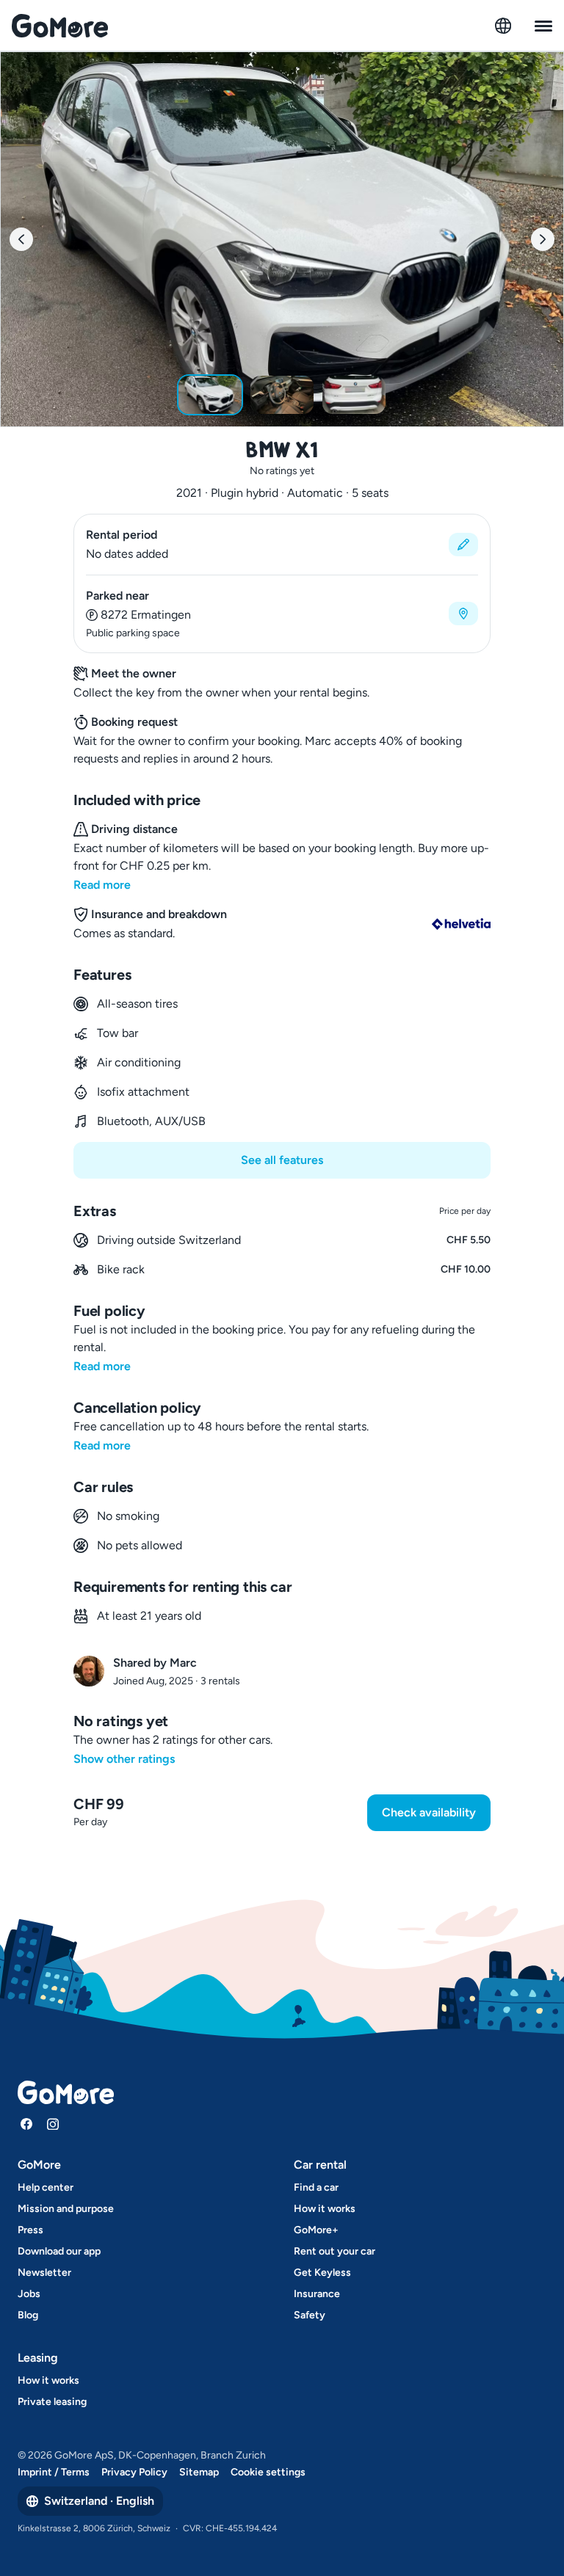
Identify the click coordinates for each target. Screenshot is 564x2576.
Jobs (29, 2294)
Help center (46, 2187)
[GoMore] (60, 26)
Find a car (316, 2187)
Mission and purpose (66, 2209)
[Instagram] (53, 2124)
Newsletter (44, 2273)
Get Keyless (322, 2273)
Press (30, 2230)
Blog (28, 2315)
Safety (310, 2315)
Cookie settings (268, 2472)
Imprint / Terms (54, 2472)
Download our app (59, 2251)
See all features (282, 1160)
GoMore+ (316, 2230)
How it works (325, 2209)
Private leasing (52, 2402)
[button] (282, 545)
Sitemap (199, 2472)
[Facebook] (26, 2124)
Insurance (317, 2294)
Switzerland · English (99, 2501)
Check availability (429, 1812)
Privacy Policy (134, 2472)
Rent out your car (335, 2251)
